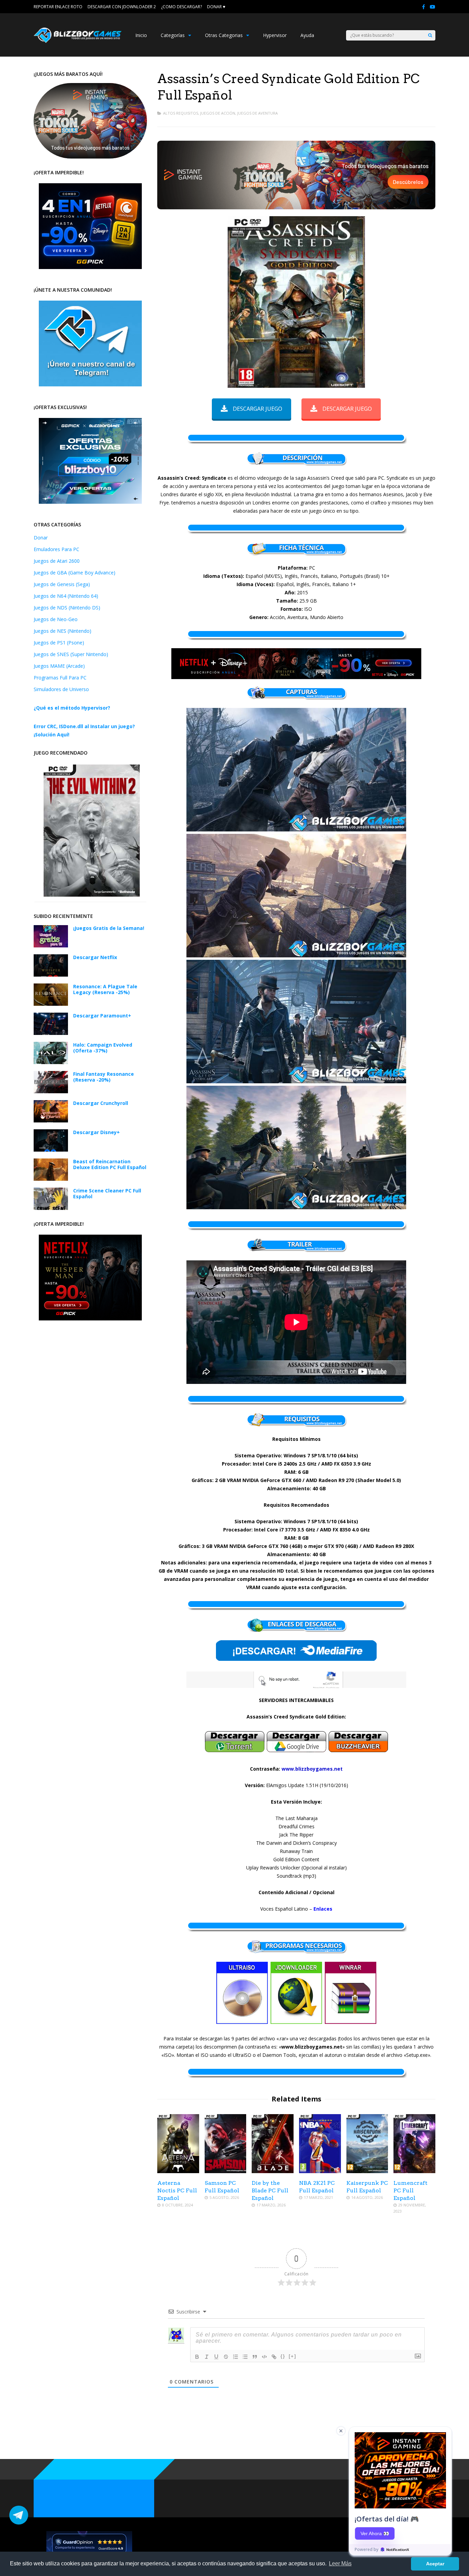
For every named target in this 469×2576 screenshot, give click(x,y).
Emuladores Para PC (56, 549)
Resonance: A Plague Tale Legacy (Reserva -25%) (105, 989)
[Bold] (197, 2357)
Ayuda (307, 35)
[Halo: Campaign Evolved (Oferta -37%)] (51, 1062)
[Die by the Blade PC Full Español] (273, 2171)
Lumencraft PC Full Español (410, 2190)
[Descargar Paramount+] (51, 1033)
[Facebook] (424, 7)
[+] (293, 2356)
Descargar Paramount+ (102, 1016)
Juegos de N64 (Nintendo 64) (66, 596)
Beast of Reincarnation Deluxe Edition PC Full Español (110, 1164)
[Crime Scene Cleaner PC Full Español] (51, 1208)
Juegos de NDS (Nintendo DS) (67, 608)
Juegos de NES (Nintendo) (62, 631)
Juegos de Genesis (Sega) (62, 584)
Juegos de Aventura (258, 113)
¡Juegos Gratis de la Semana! (109, 928)
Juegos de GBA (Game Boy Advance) (75, 573)
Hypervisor (275, 35)
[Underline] (216, 2357)
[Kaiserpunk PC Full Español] (367, 2171)
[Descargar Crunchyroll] (51, 1121)
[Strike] (226, 2357)
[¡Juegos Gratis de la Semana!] (51, 946)
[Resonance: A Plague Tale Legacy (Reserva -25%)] (51, 1004)
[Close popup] (341, 2431)
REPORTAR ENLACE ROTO (58, 7)
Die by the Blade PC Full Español (270, 2190)
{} (283, 2356)
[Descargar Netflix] (51, 975)
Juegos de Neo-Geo (56, 619)
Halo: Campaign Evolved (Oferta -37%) (103, 1048)
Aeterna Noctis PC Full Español (177, 2190)
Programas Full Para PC (60, 678)
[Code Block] (264, 2357)
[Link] (274, 2357)
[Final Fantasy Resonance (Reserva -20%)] (51, 1091)
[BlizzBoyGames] (78, 41)
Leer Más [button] (340, 2563)
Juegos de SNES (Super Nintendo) (71, 654)
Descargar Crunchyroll (101, 1103)
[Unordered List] (245, 2357)
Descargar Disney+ (96, 1132)
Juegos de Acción (218, 113)
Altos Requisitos (181, 113)
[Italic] (207, 2357)
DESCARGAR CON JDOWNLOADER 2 (122, 7)
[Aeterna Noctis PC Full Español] (178, 2171)
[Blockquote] (255, 2357)
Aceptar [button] (435, 2564)
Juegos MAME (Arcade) (59, 666)
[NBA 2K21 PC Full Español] (320, 2171)
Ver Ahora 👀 (375, 2533)
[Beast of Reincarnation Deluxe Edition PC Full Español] (51, 1179)
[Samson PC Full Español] (226, 2171)
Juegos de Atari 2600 (57, 561)
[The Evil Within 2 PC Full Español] (92, 895)
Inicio (141, 35)
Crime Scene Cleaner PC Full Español (107, 1193)
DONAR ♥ (216, 7)
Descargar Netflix (95, 957)
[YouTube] (433, 7)
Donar (41, 538)
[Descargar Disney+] (51, 1150)
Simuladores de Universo (61, 689)
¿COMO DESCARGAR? (181, 7)
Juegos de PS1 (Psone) (59, 643)
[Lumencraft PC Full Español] (414, 2171)
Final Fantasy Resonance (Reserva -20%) (104, 1077)
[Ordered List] (236, 2357)
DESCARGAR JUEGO (258, 409)
